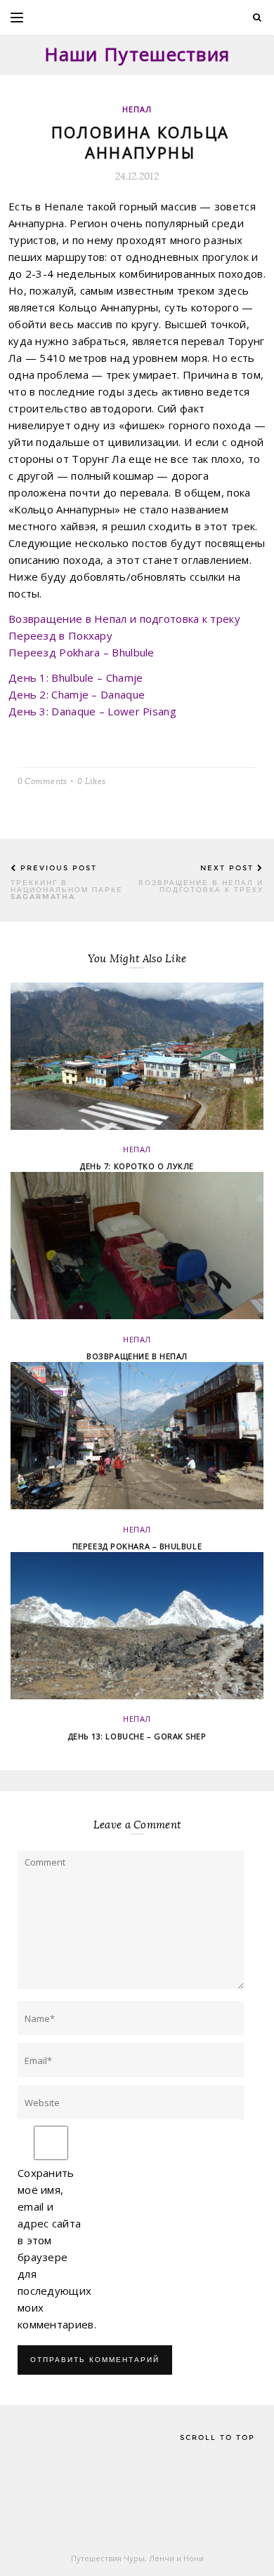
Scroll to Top (217, 2437)
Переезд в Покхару (60, 635)
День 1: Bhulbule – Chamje (76, 677)
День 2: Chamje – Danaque (77, 694)
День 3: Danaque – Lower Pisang (92, 711)
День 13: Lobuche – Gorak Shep (137, 1736)
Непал (137, 109)
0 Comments (42, 780)
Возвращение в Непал (137, 1356)
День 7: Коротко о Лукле (137, 1166)
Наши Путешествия (137, 54)
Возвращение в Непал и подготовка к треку (124, 619)
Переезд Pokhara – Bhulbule (81, 652)
